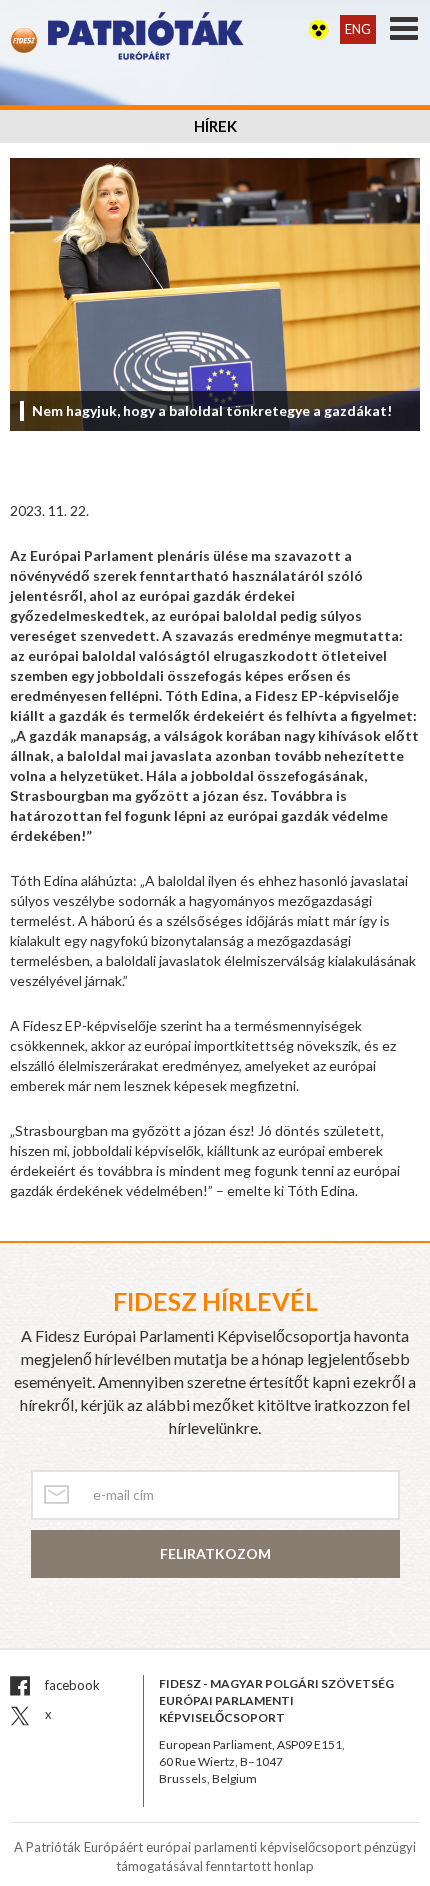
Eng (358, 29)
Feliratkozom (215, 1553)
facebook (71, 1685)
